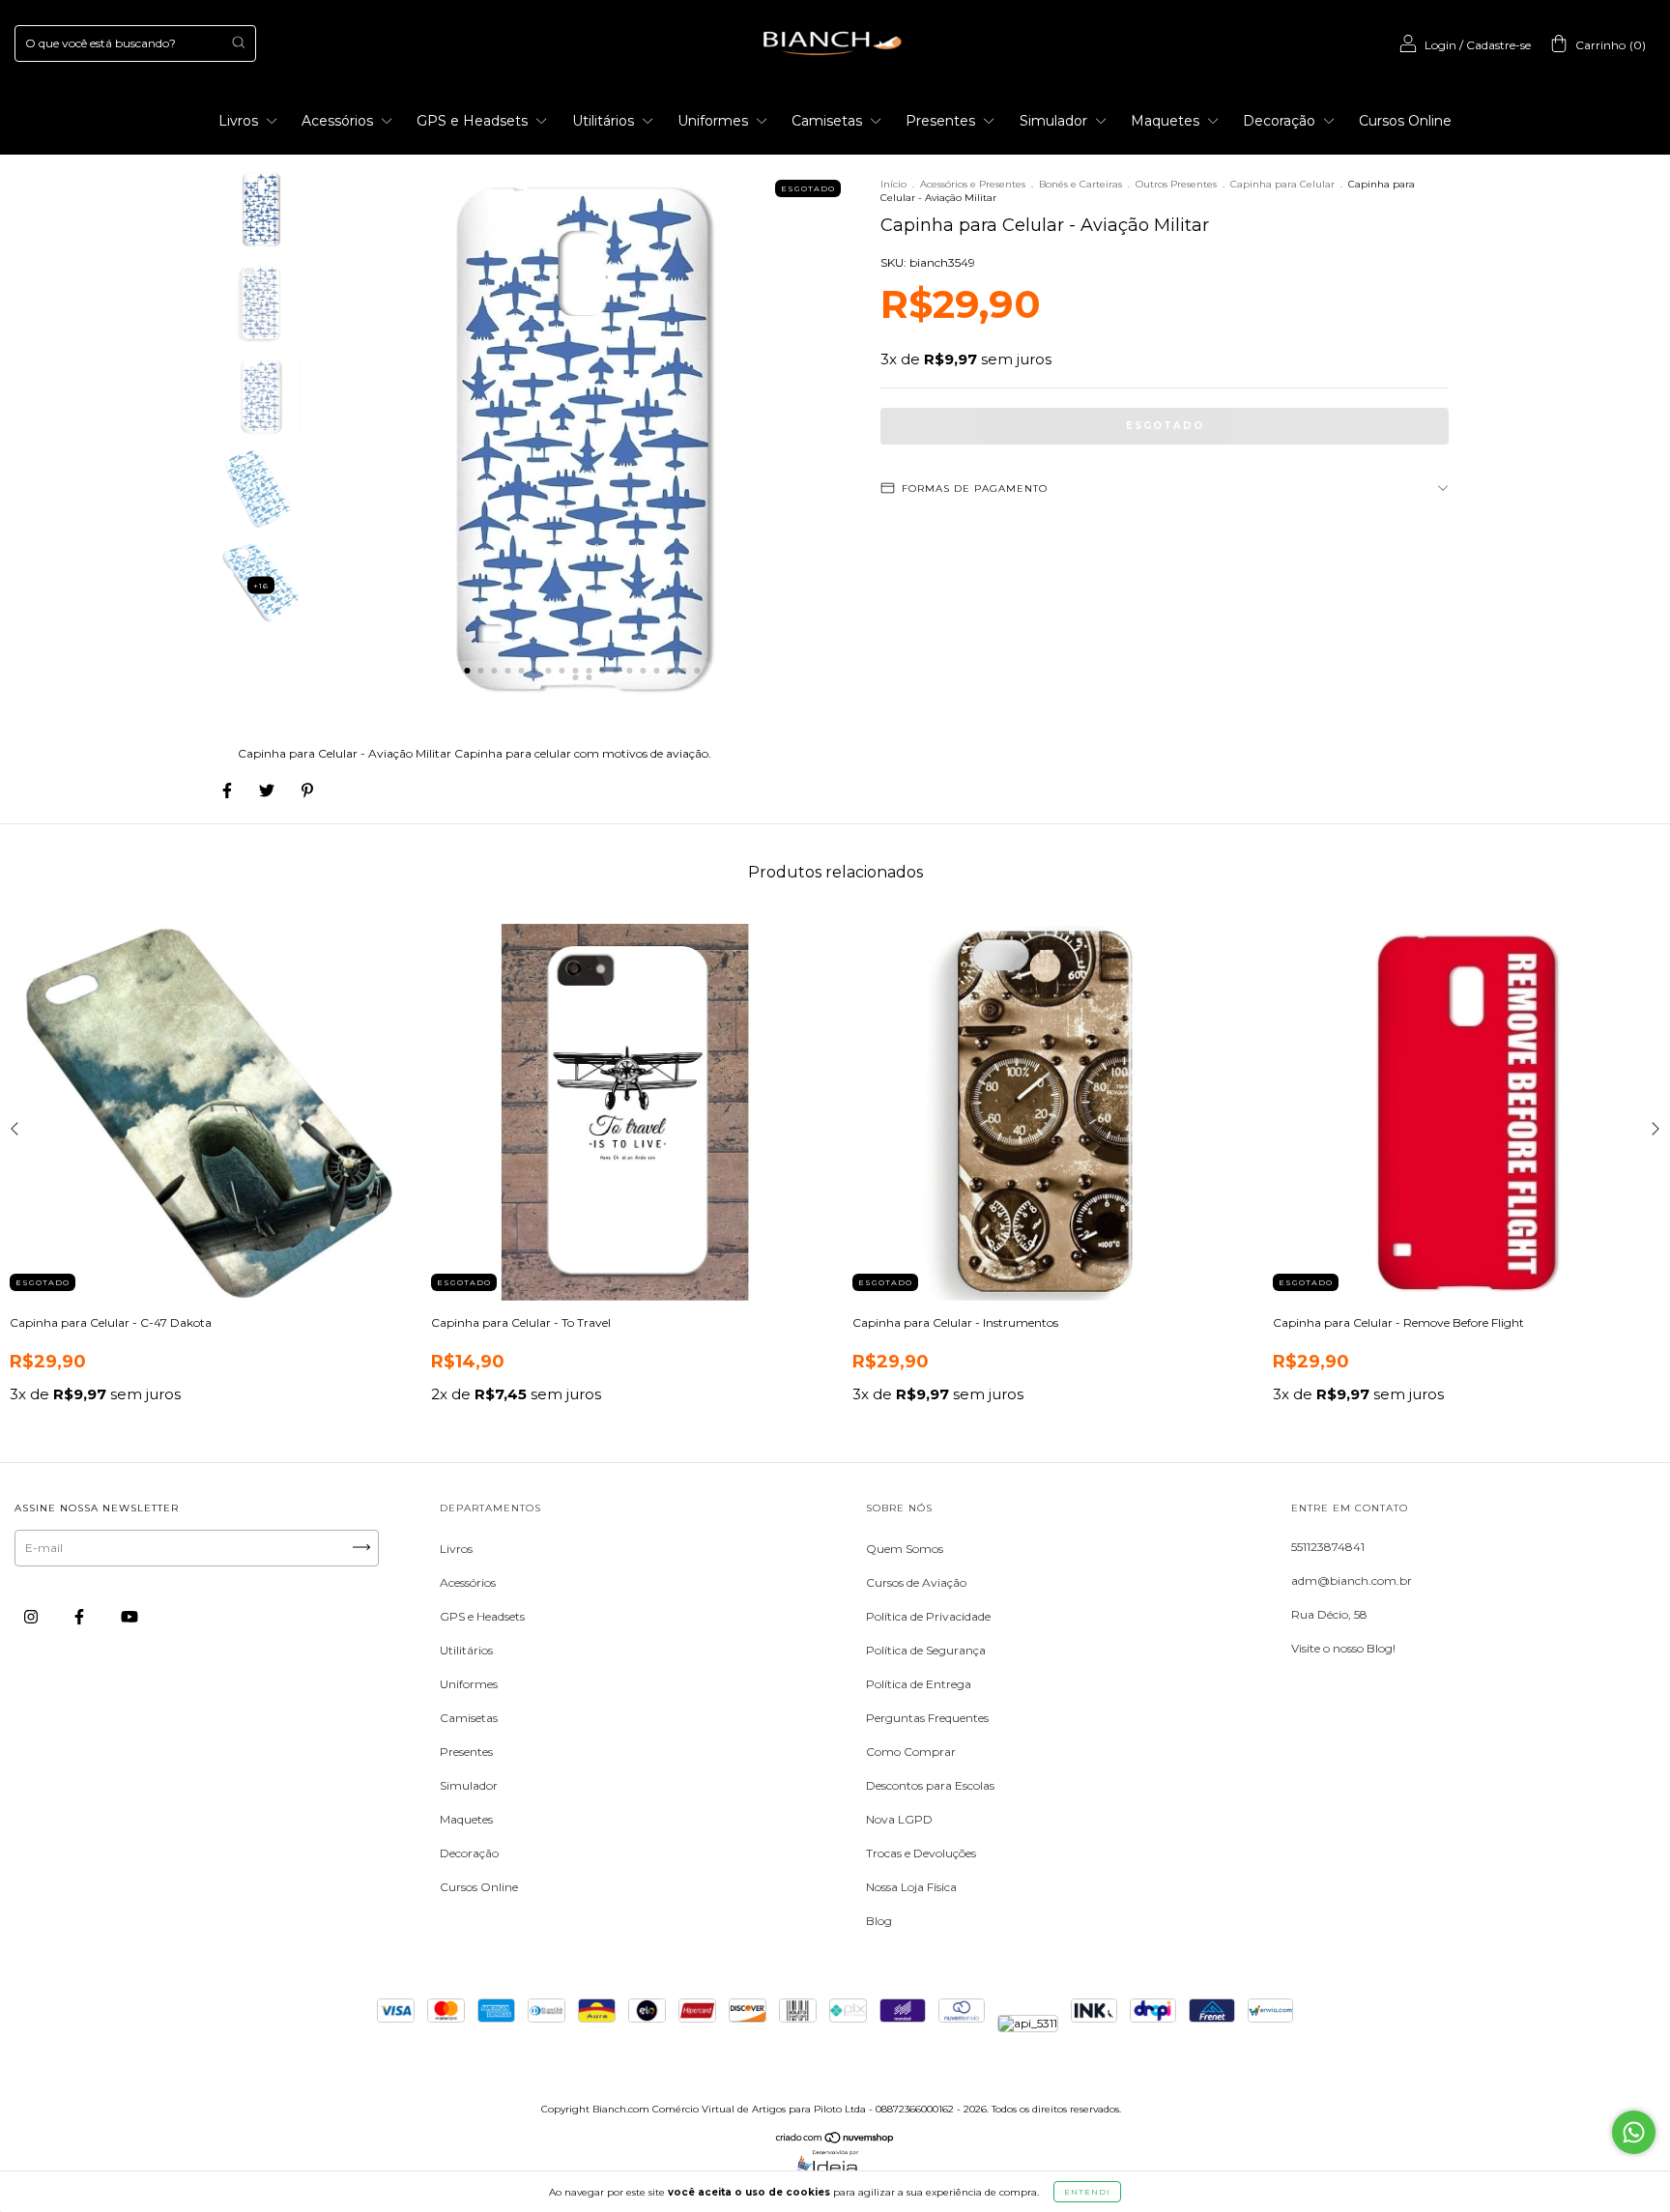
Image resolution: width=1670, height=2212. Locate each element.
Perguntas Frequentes (927, 1718)
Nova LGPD (899, 1819)
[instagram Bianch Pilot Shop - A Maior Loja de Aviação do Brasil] (32, 1616)
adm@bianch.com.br (1352, 1580)
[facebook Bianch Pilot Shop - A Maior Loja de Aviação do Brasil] (81, 1616)
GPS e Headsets (474, 121)
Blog (879, 1921)
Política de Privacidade (928, 1616)
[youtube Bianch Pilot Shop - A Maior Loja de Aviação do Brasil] (130, 1616)
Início (893, 184)
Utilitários (605, 121)
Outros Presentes (1176, 184)
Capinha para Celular (1282, 184)
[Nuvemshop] (835, 2140)
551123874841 (1328, 1547)
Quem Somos (905, 1549)
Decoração (1281, 121)
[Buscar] (238, 42)
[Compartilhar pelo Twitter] (268, 790)
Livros (240, 121)
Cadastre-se (1498, 45)
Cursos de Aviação (916, 1582)
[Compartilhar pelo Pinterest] (307, 790)
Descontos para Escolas (930, 1785)
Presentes (942, 121)
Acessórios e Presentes (973, 184)
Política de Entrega (919, 1684)
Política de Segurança (926, 1650)
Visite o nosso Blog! (1343, 1648)
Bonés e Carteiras (1080, 184)
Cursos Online (1405, 121)
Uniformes (715, 121)
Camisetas (829, 121)
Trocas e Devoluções (921, 1853)
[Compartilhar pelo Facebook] (229, 790)
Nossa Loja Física (911, 1887)
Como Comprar (911, 1752)
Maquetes (1167, 121)
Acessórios (339, 121)
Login (1440, 45)
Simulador (1055, 121)
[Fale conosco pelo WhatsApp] (1634, 2132)
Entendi (1087, 2192)
